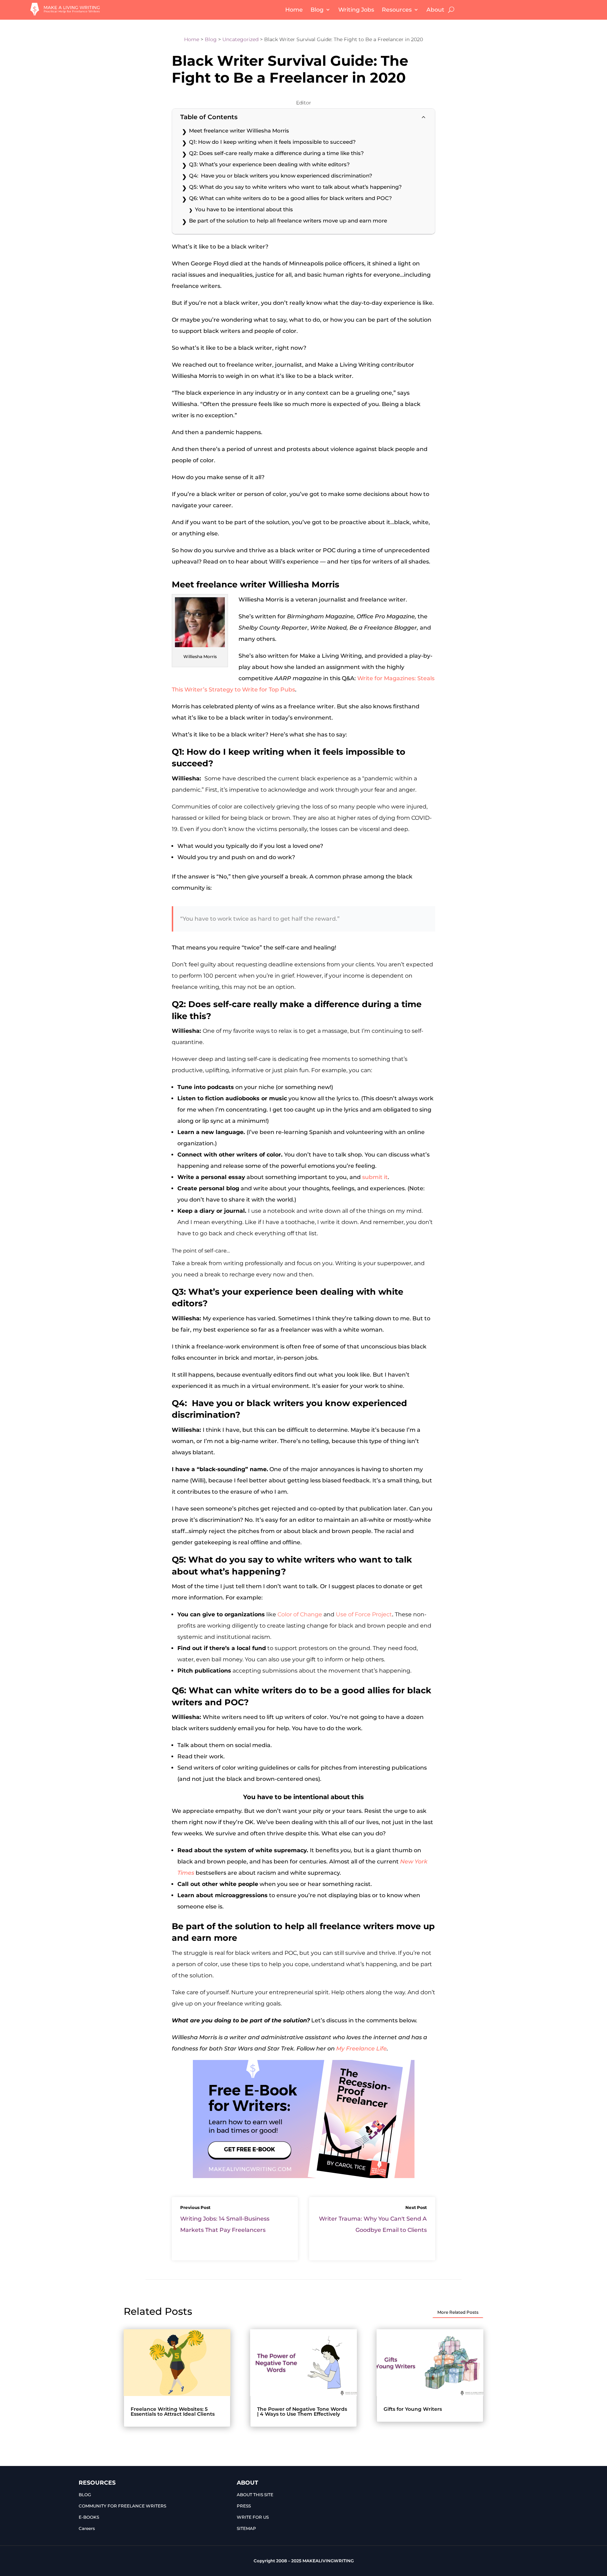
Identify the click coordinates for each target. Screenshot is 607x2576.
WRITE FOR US (253, 2517)
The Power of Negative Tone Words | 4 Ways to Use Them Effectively (302, 2411)
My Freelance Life (361, 2049)
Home (294, 10)
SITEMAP (246, 2528)
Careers (87, 2528)
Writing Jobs (356, 10)
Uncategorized (240, 39)
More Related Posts (458, 2312)
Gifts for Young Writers (413, 2409)
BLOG (85, 2495)
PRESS (244, 2506)
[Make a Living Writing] (65, 14)
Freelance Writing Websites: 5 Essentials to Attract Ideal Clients (173, 2411)
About (435, 10)
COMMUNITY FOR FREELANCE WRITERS (122, 2506)
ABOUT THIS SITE (255, 2495)
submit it (375, 1177)
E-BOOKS (89, 2517)
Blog (317, 10)
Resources (397, 10)
